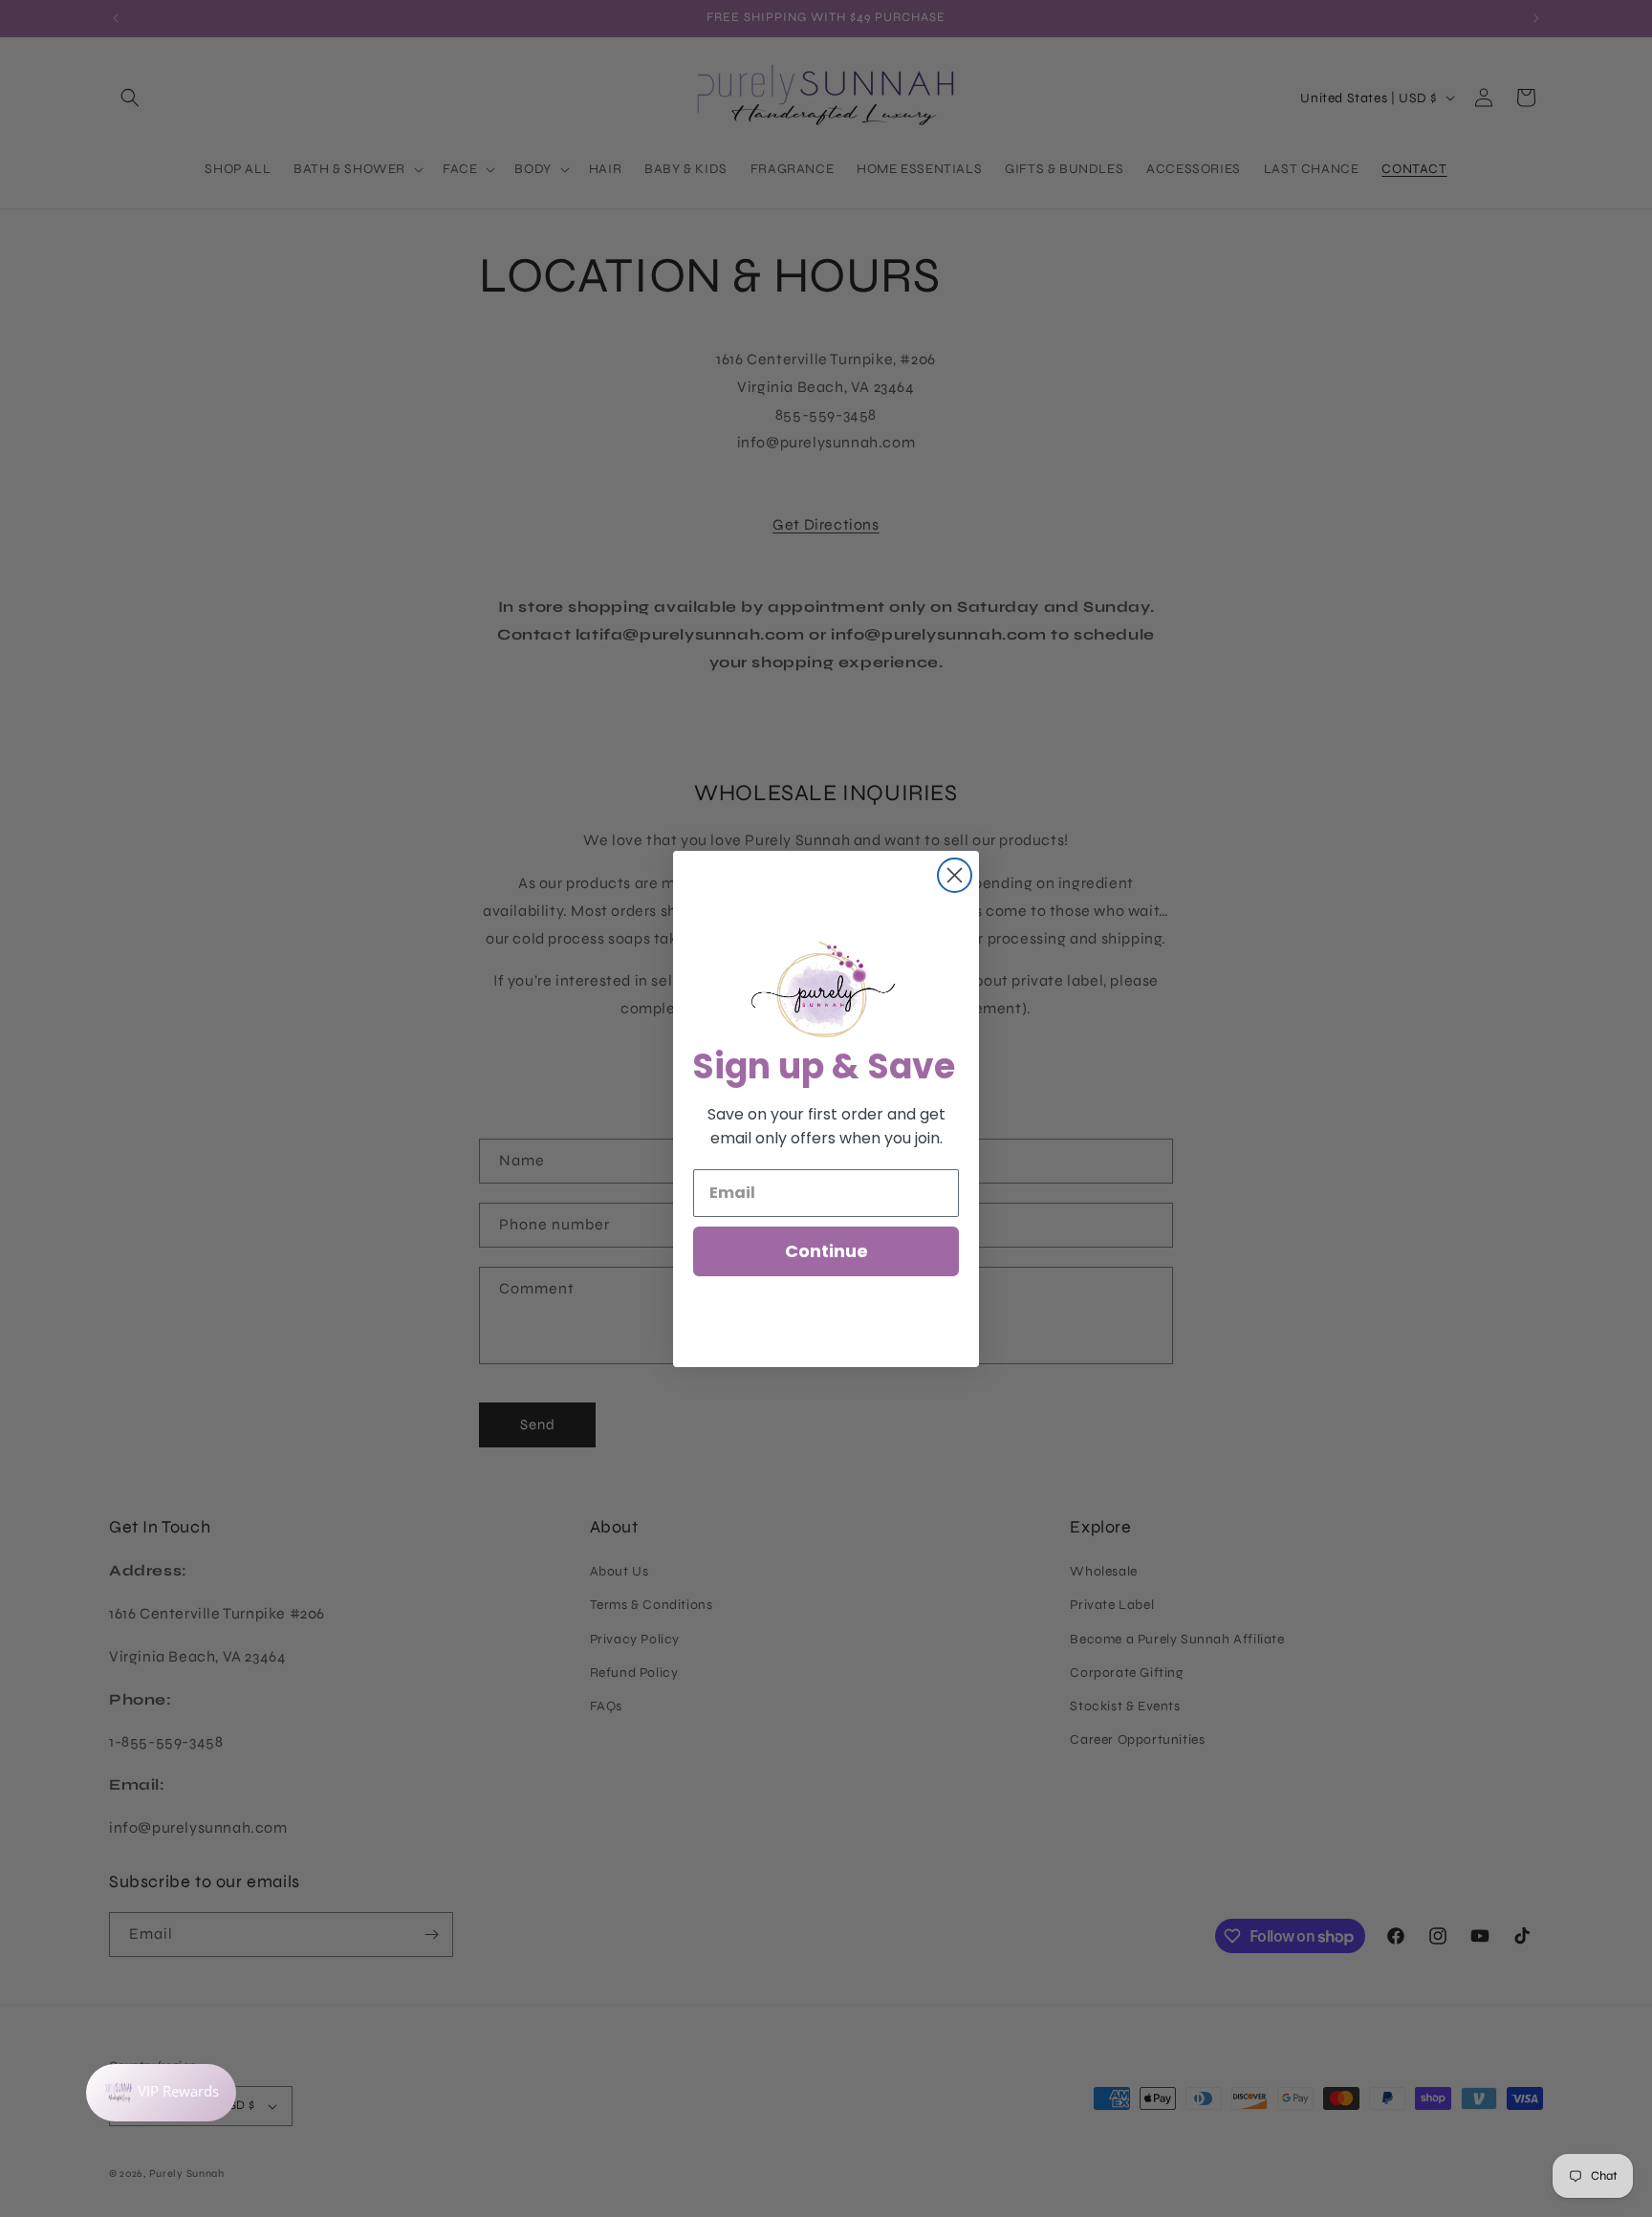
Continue (826, 1251)
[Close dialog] (955, 875)
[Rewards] (161, 2093)
